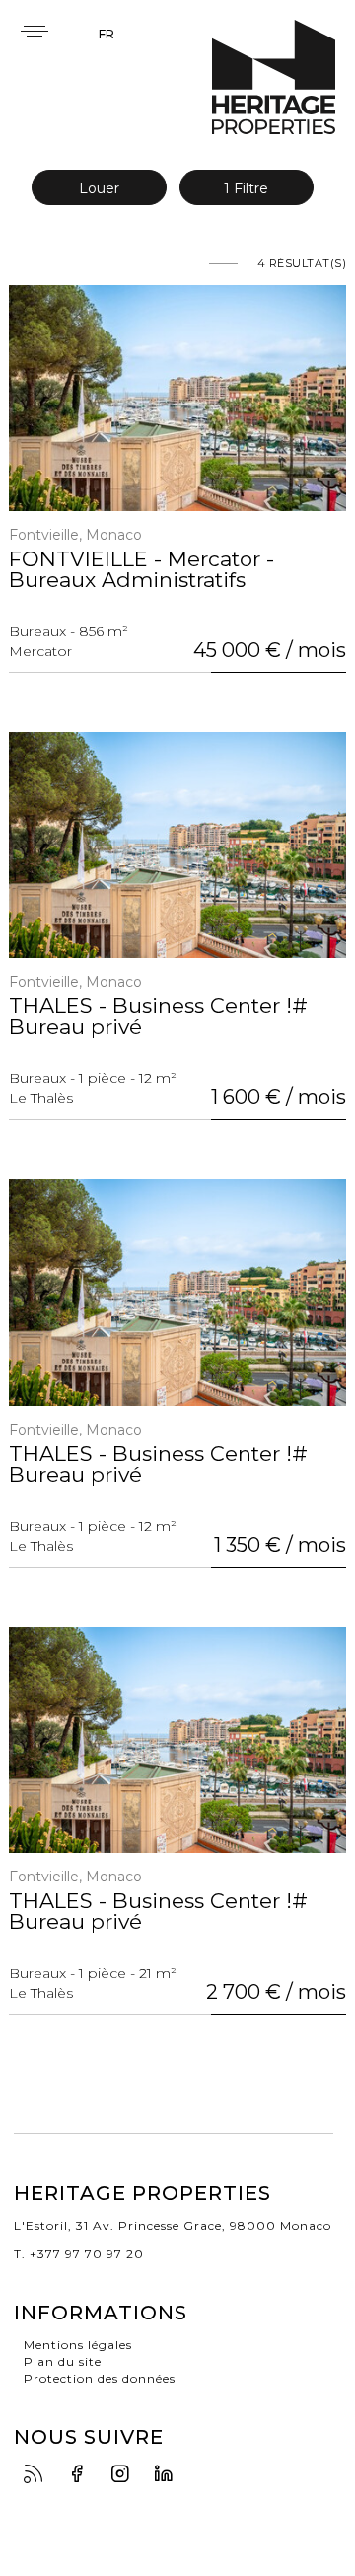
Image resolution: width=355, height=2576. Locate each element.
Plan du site (63, 2361)
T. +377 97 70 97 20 (79, 2254)
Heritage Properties (274, 77)
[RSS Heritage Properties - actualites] (38, 2475)
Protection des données (100, 2378)
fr (106, 34)
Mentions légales (78, 2345)
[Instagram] (125, 2475)
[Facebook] (82, 2475)
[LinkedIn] (169, 2475)
